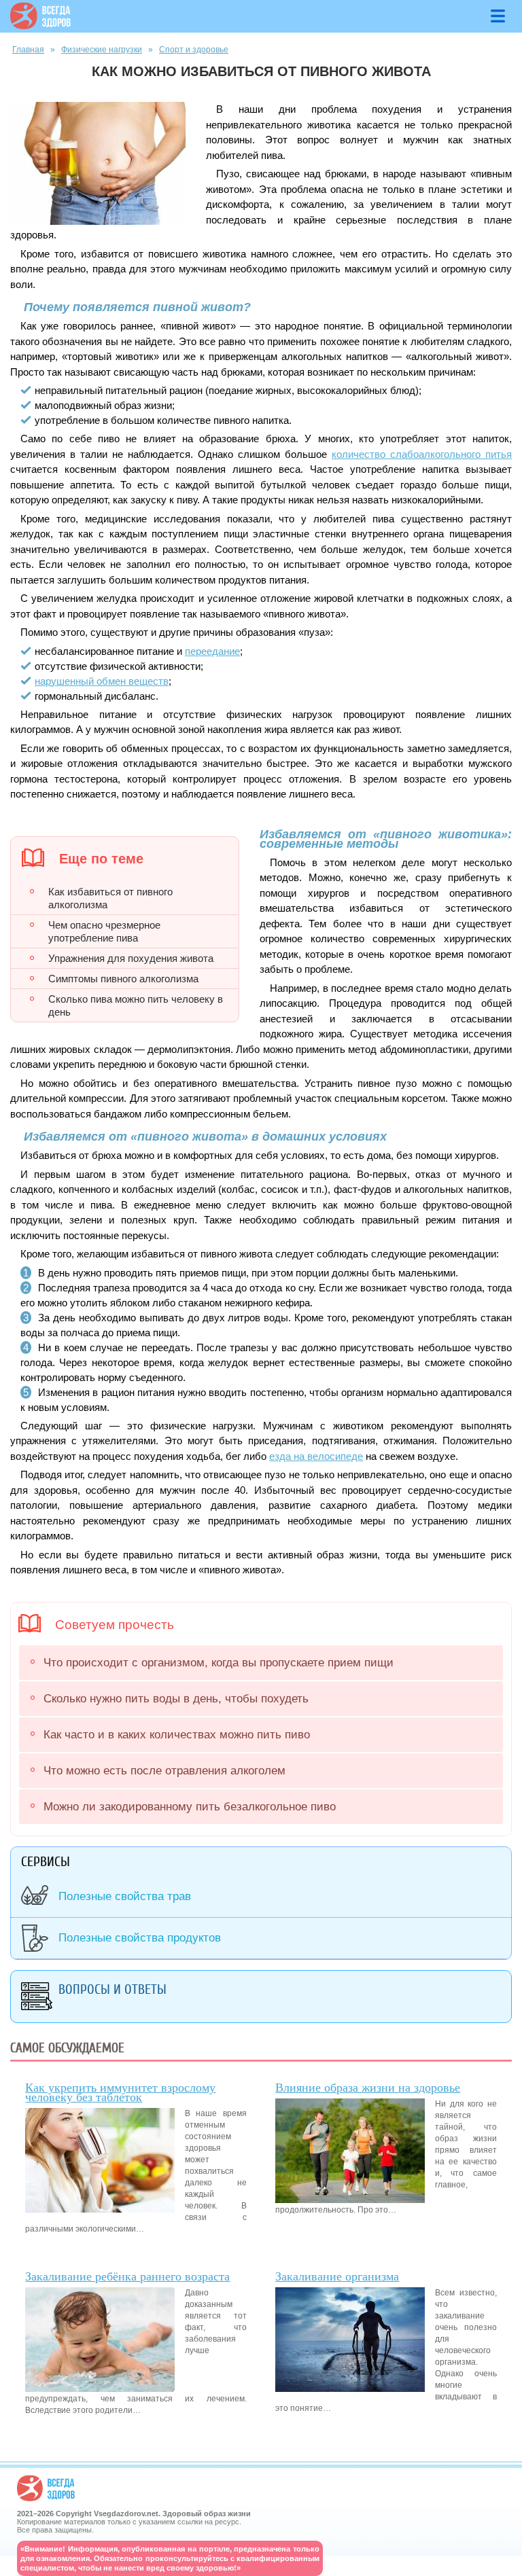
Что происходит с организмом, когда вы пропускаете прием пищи (219, 1663)
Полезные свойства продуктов (140, 1938)
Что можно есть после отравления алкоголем (164, 1771)
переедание (212, 651)
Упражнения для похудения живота (131, 958)
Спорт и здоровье (194, 50)
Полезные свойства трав (125, 1896)
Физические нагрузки (102, 50)
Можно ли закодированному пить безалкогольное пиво (190, 1807)
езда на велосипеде (316, 1456)
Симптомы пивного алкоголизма (123, 979)
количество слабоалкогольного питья (422, 454)
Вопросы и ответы (112, 1989)
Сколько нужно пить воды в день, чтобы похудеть (176, 1699)
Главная (28, 50)
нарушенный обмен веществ (102, 681)
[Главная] (40, 26)
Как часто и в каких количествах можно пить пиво (177, 1735)
